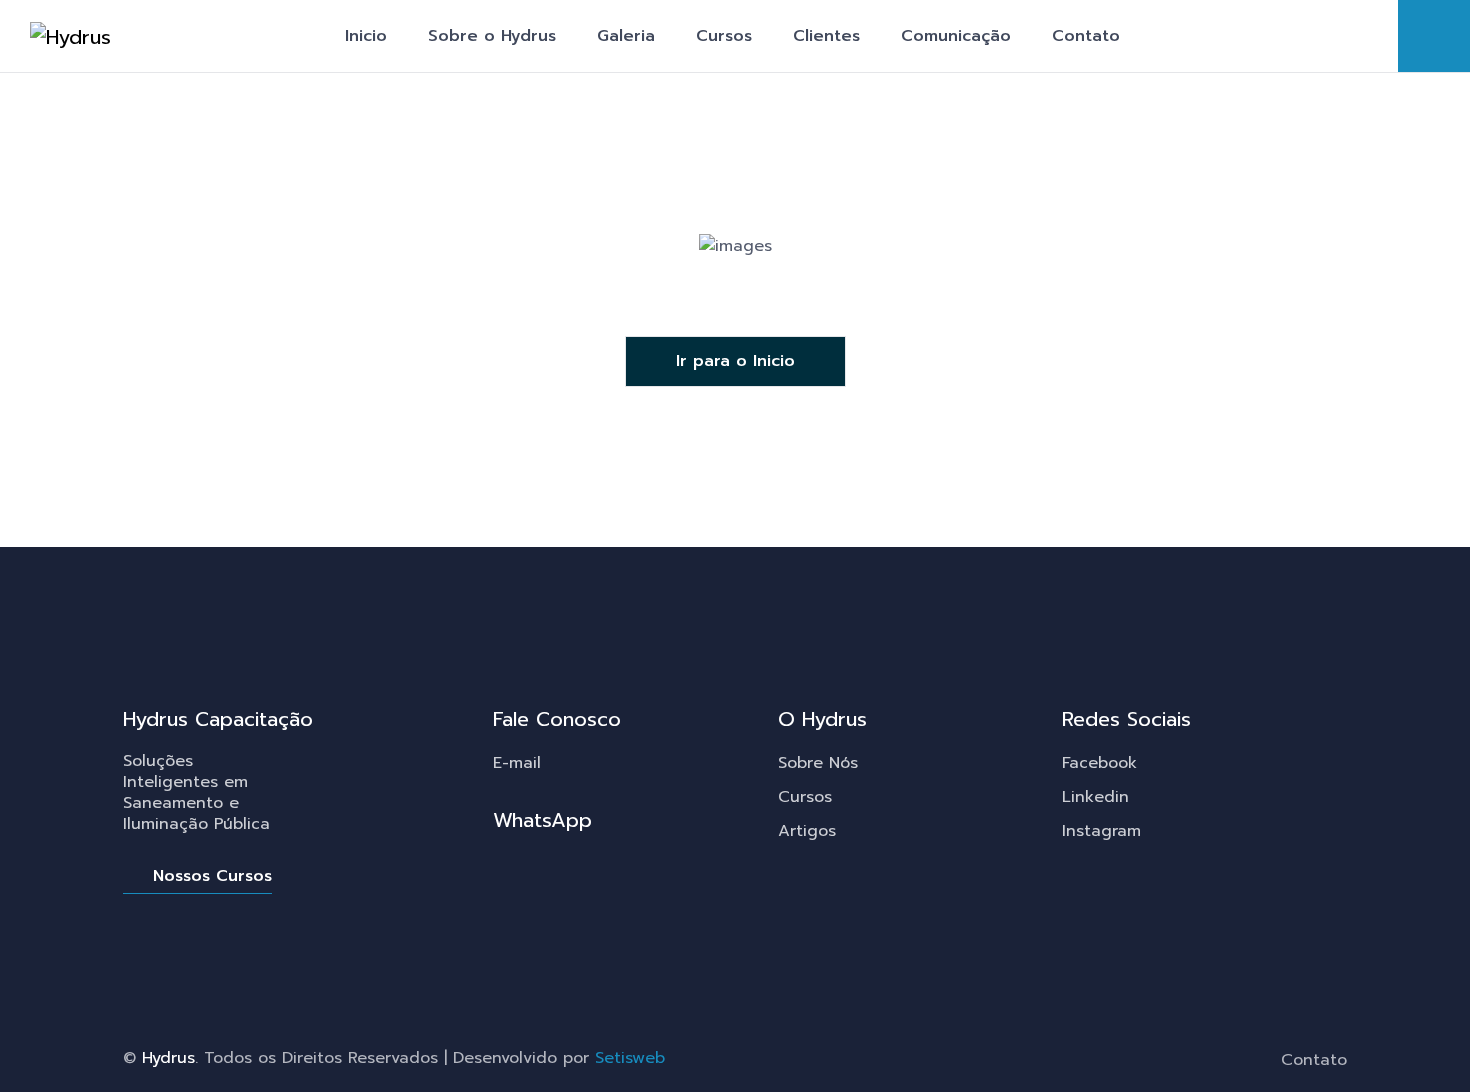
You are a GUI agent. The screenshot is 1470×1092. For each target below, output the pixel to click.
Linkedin (1095, 797)
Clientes (826, 36)
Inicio (366, 36)
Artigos (807, 831)
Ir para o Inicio (735, 361)
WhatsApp (542, 820)
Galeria (626, 36)
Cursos (724, 36)
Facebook (1099, 763)
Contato (1086, 36)
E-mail (517, 763)
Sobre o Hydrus (492, 36)
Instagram (1101, 831)
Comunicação (956, 36)
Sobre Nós (818, 763)
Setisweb (630, 1058)
